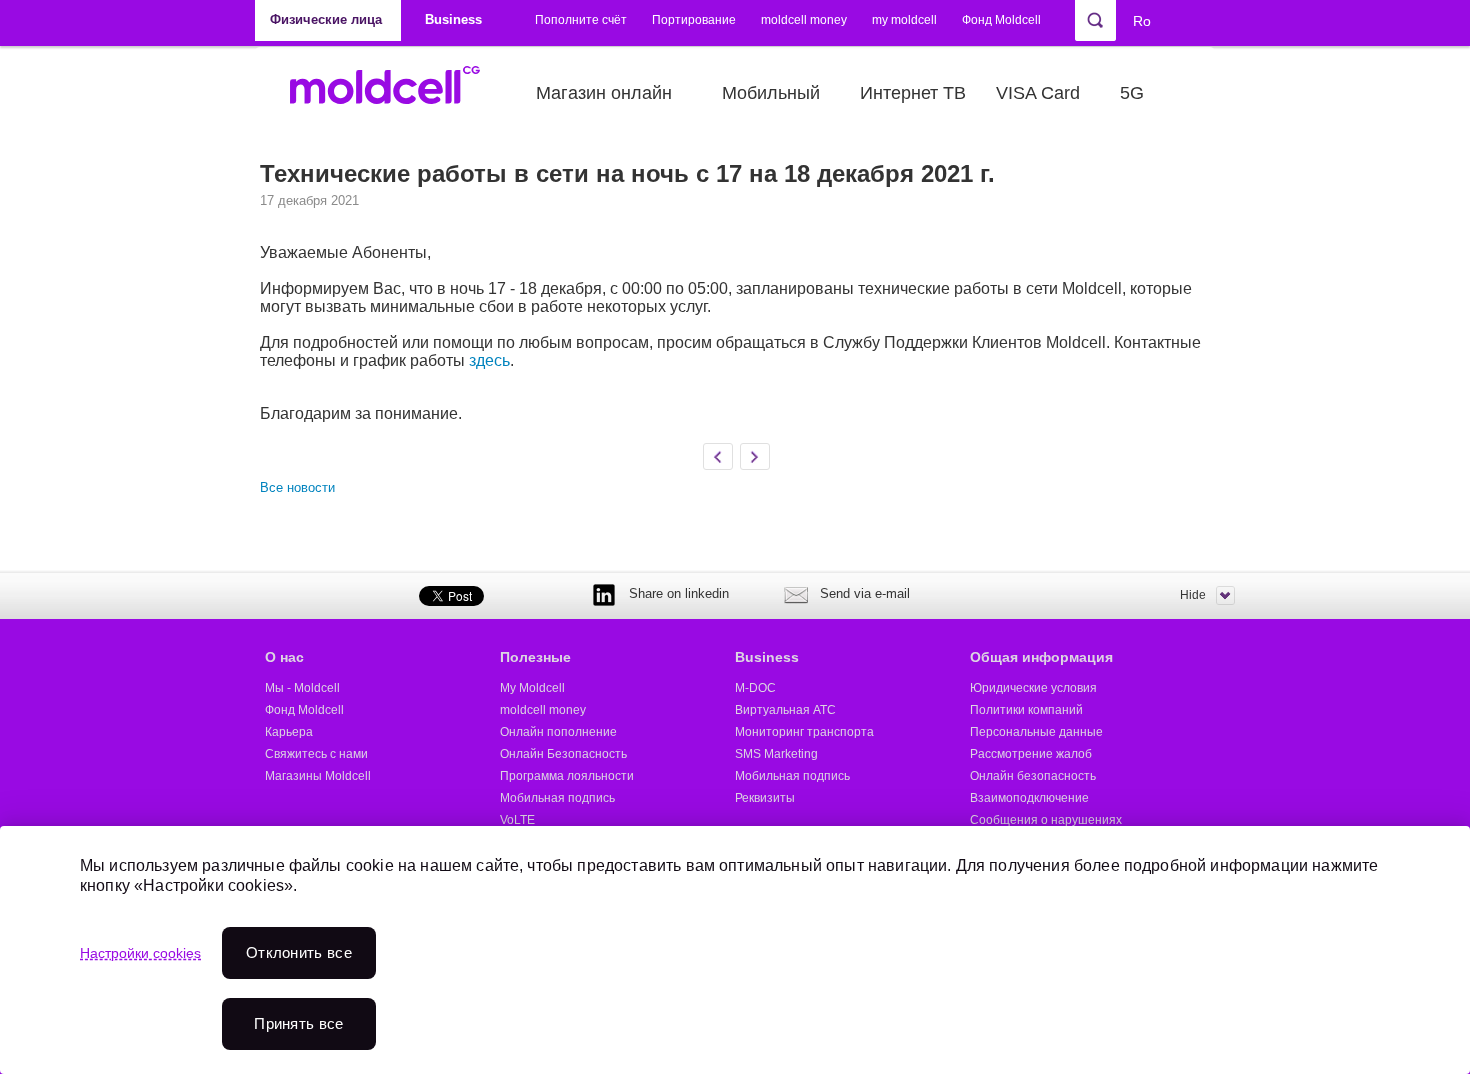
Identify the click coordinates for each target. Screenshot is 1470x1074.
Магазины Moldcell (318, 776)
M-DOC (755, 688)
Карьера (289, 732)
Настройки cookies (140, 953)
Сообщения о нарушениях (1046, 820)
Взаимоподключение (1029, 798)
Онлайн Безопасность (563, 754)
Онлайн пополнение (558, 732)
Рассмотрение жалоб (1031, 754)
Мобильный (771, 93)
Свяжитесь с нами (316, 754)
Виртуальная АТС (785, 710)
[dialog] (735, 950)
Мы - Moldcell (302, 688)
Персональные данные (1036, 732)
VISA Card (1038, 93)
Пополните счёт (581, 20)
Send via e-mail (865, 593)
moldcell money (804, 20)
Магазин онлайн (604, 93)
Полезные (535, 657)
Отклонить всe (299, 952)
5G (1132, 93)
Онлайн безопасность (1033, 776)
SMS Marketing (776, 754)
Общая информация (1041, 657)
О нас (284, 657)
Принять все (298, 1023)
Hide (1193, 595)
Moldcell (395, 93)
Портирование (694, 20)
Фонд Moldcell (1001, 20)
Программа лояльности (567, 776)
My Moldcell (532, 688)
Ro (1142, 21)
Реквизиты (765, 798)
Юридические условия (1033, 688)
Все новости (297, 487)
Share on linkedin (679, 593)
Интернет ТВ (913, 93)
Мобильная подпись (557, 798)
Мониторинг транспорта (804, 732)
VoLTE (517, 820)
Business (767, 657)
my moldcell (904, 20)
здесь (489, 360)
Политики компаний (1026, 710)
